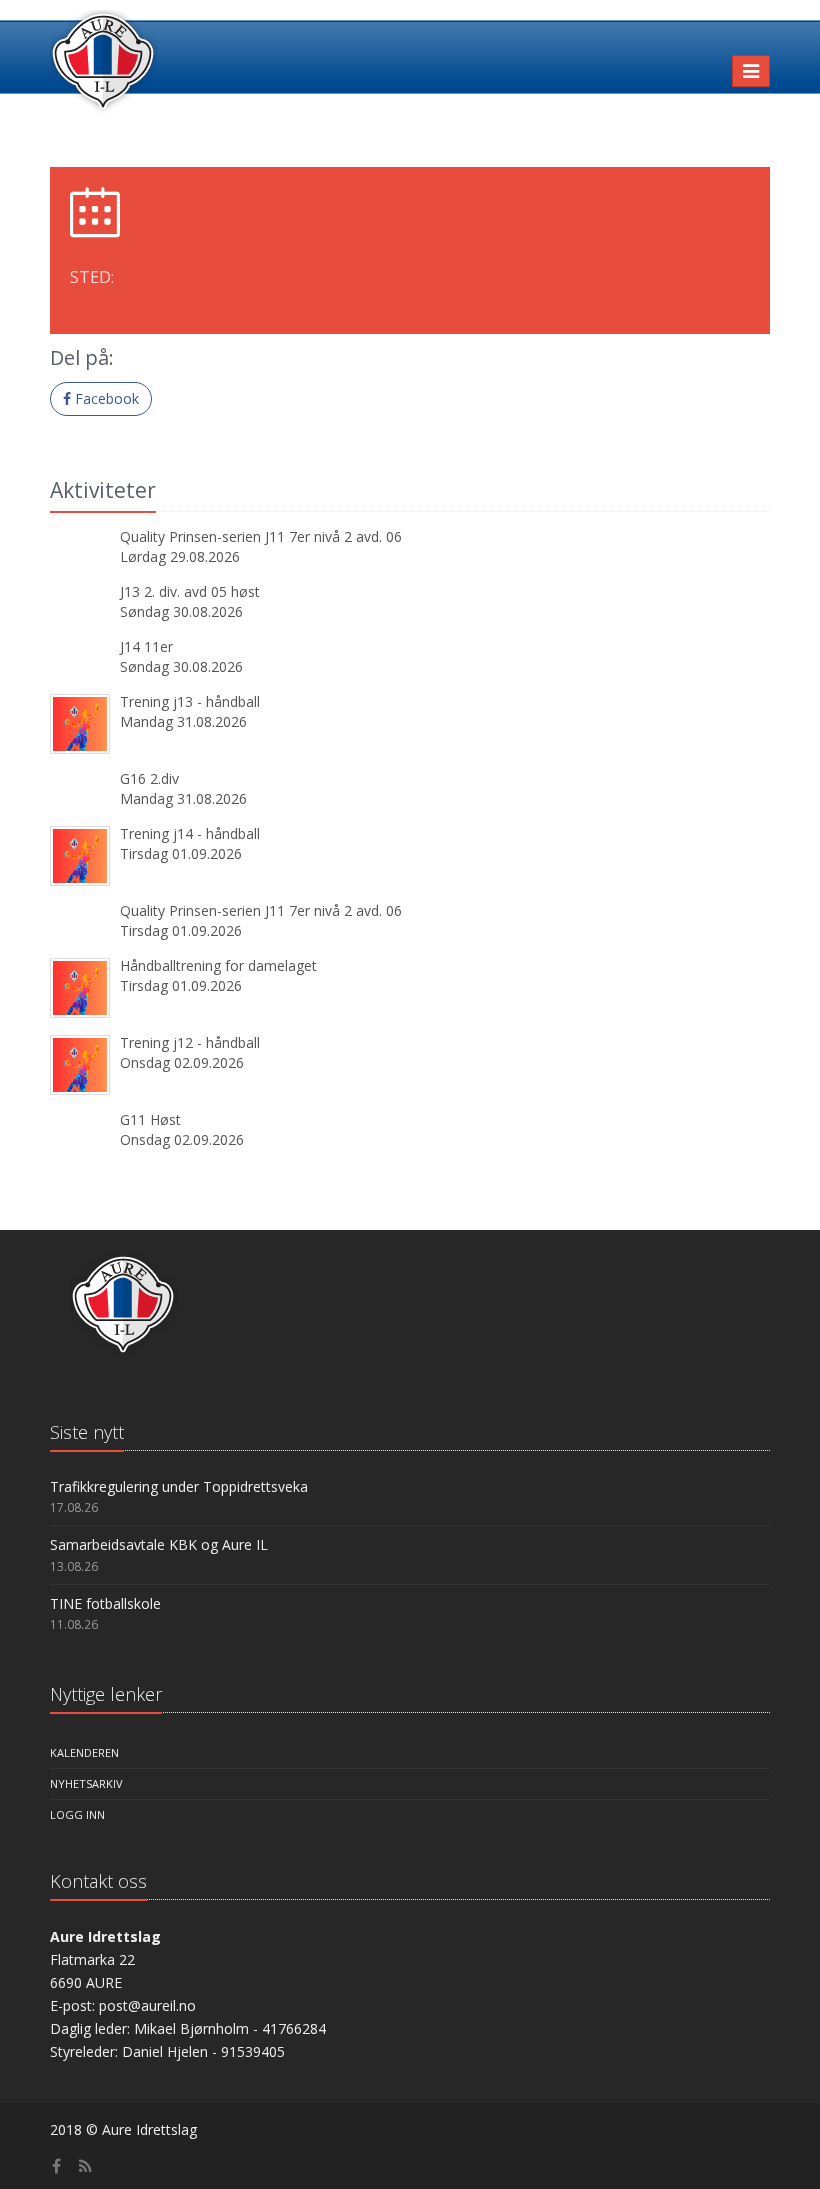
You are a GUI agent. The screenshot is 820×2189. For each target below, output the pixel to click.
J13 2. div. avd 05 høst (190, 591)
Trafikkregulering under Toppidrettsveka (179, 1486)
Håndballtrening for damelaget (218, 965)
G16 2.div (149, 778)
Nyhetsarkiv (86, 1783)
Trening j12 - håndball (190, 1042)
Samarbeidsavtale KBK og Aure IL (159, 1544)
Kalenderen (84, 1752)
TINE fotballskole (105, 1603)
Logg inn (77, 1814)
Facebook (105, 398)
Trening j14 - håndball (190, 833)
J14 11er (146, 646)
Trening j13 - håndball (190, 701)
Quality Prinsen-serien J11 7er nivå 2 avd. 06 (261, 536)
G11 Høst (150, 1119)
